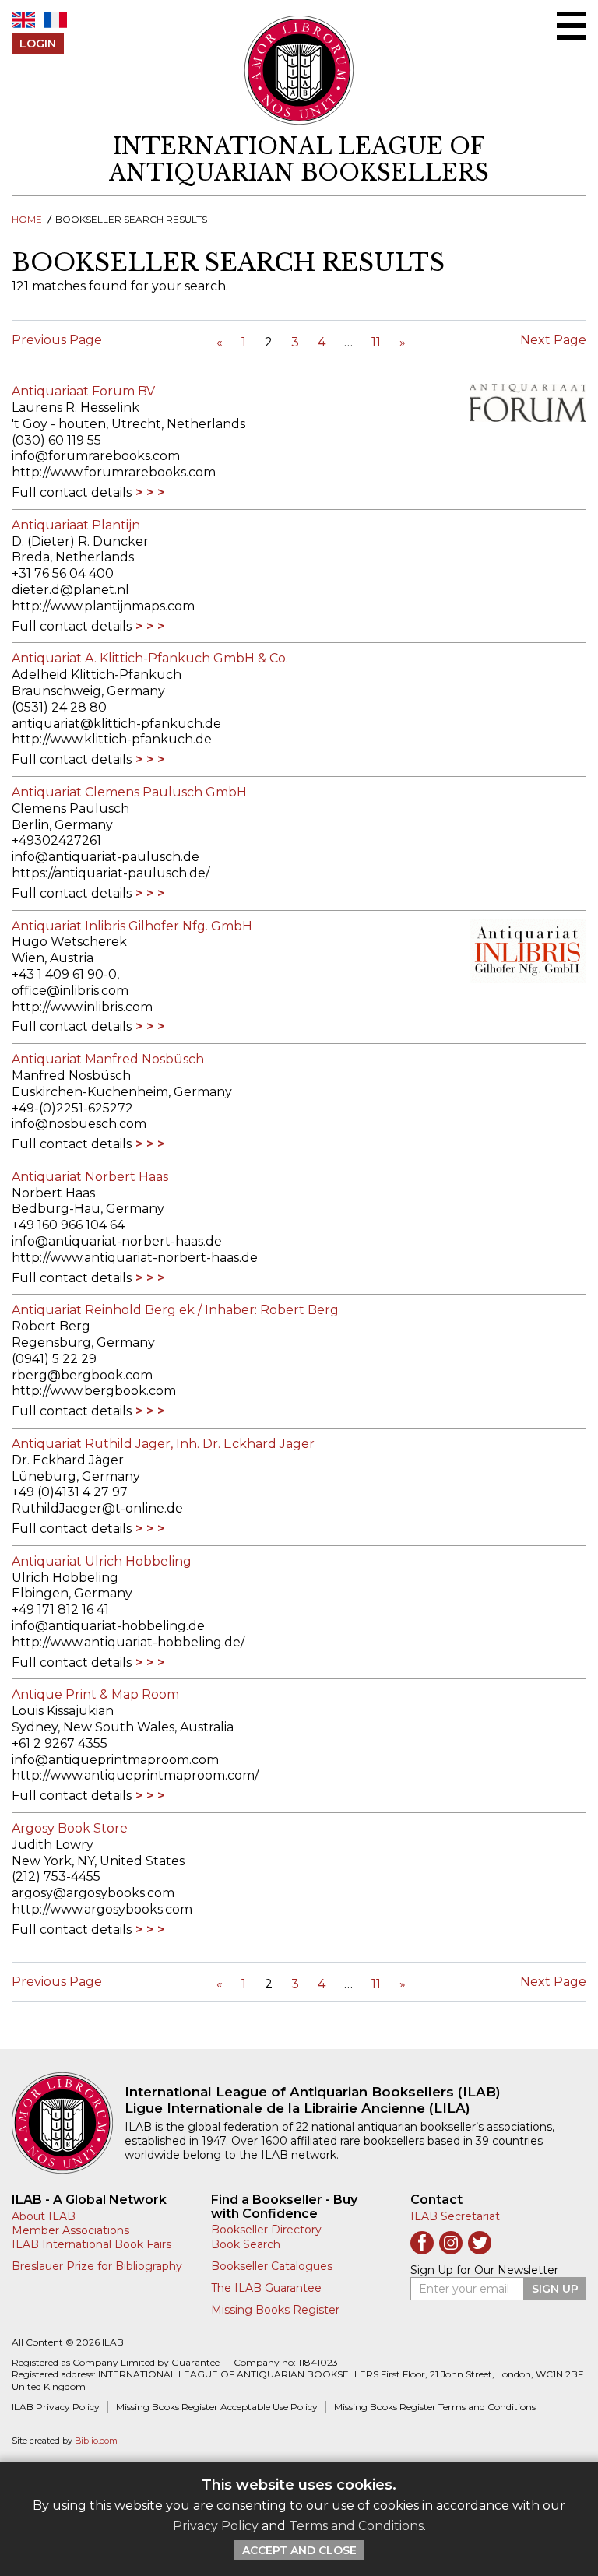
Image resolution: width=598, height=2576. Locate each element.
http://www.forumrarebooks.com (114, 472)
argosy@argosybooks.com (93, 1893)
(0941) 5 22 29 (54, 1359)
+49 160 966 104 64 (68, 1225)
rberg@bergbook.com (82, 1375)
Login (38, 44)
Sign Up (555, 2289)
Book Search (246, 2244)
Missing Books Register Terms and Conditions (435, 2407)
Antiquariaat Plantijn (76, 525)
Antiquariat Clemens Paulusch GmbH (129, 792)
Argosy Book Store (70, 1828)
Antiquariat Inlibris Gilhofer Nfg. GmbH (132, 926)
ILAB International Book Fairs (91, 2244)
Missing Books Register (275, 2310)
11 (376, 342)
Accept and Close (299, 2550)
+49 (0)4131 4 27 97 (70, 1492)
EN (23, 20)
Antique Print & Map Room (95, 1694)
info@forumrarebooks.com (96, 456)
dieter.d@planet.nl (70, 590)
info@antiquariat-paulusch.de (106, 857)
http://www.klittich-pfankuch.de (112, 739)
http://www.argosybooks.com (102, 1909)
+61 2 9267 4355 (60, 1743)
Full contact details (72, 492)
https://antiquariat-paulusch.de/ (111, 873)
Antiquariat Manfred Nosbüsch (108, 1059)
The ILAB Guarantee (266, 2288)
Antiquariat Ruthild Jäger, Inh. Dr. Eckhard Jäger (163, 1444)
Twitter (480, 2243)
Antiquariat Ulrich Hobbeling (102, 1561)
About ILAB (44, 2216)
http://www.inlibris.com (82, 1007)
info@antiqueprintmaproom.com (115, 1760)
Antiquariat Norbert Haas (90, 1177)
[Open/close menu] (572, 26)
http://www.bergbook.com (94, 1391)
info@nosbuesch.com (79, 1124)
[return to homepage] (68, 2123)
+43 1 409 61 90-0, (65, 974)
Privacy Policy (216, 2526)
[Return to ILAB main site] (299, 70)
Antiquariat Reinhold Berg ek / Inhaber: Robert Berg (175, 1310)
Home (27, 219)
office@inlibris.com (70, 991)
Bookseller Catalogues (272, 2266)
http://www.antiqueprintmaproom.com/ (135, 1775)
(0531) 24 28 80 (59, 707)
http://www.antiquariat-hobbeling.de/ (128, 1642)
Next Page (553, 340)
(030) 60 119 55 (56, 440)
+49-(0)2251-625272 (72, 1108)
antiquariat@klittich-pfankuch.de (116, 724)
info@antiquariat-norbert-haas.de (117, 1241)
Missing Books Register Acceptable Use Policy (217, 2407)
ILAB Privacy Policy (56, 2407)
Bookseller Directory (266, 2230)
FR (55, 20)
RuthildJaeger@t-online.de (97, 1508)
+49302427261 (56, 840)
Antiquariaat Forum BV (83, 391)
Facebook (422, 2243)
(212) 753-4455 (56, 1877)
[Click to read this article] (520, 403)
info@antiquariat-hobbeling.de (108, 1626)
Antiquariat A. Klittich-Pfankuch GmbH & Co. (150, 658)
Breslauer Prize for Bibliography (97, 2266)
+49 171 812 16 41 (60, 1610)
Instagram (451, 2243)
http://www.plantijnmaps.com (103, 606)
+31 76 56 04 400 (63, 573)
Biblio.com (96, 2441)
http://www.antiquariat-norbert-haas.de (135, 1258)
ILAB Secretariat (455, 2216)
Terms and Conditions (356, 2526)
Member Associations (70, 2230)
